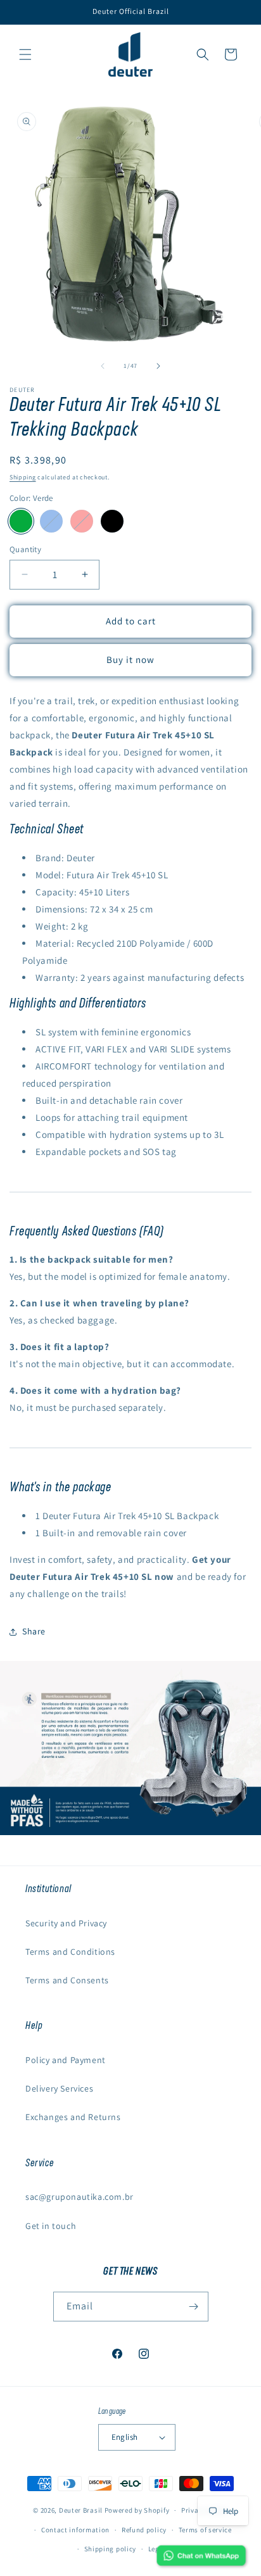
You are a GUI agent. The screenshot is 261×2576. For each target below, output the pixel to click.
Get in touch (51, 2226)
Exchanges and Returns (73, 2117)
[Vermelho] (82, 521)
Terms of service (205, 2530)
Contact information (75, 2530)
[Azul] (51, 521)
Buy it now (130, 660)
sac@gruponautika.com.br (80, 2197)
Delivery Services (59, 2088)
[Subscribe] (194, 2307)
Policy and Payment (66, 2060)
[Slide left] (103, 366)
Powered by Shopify (137, 2510)
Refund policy (144, 2530)
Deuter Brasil (81, 2510)
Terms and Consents (67, 1980)
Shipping (23, 477)
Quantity (25, 549)
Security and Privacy (66, 1923)
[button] (25, 54)
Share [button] (34, 1631)
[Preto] (112, 521)
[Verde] (21, 521)
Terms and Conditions (70, 1952)
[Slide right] (158, 366)
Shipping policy (111, 2549)
